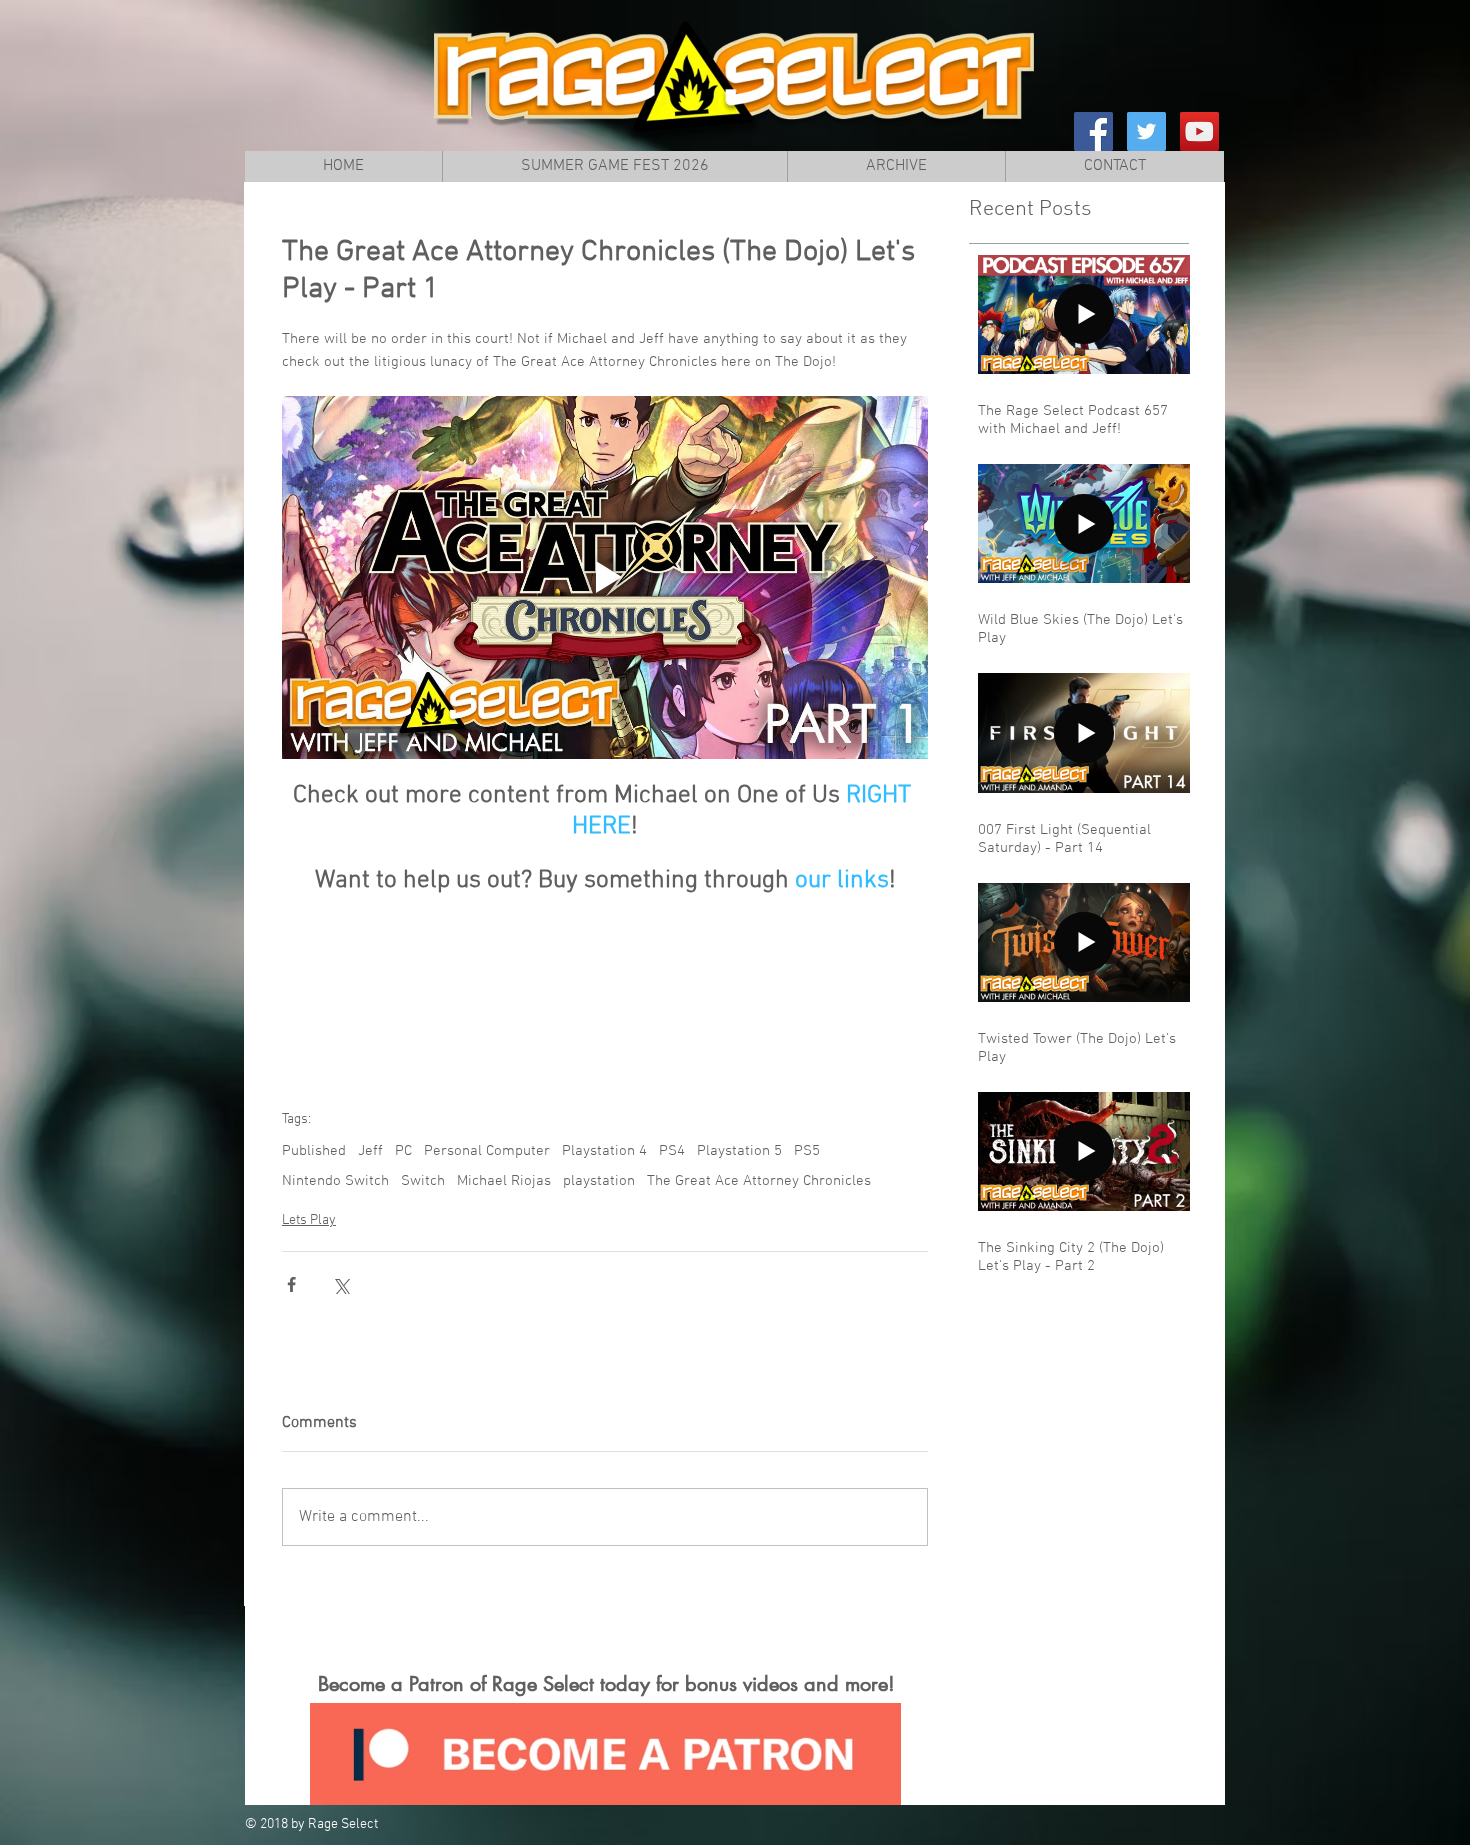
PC (403, 1151)
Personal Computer (487, 1151)
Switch (423, 1181)
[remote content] (605, 984)
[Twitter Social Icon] (1146, 131)
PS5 (807, 1151)
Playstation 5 (739, 1151)
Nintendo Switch (335, 1181)
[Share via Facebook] (291, 1284)
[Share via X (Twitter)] (340, 1284)
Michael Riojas (504, 1181)
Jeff (370, 1151)
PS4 (672, 1151)
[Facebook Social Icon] (1093, 131)
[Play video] (605, 577)
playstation (599, 1181)
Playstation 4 (604, 1151)
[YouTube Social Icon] (1199, 131)
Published (314, 1151)
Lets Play (309, 1220)
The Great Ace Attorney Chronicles (759, 1181)
